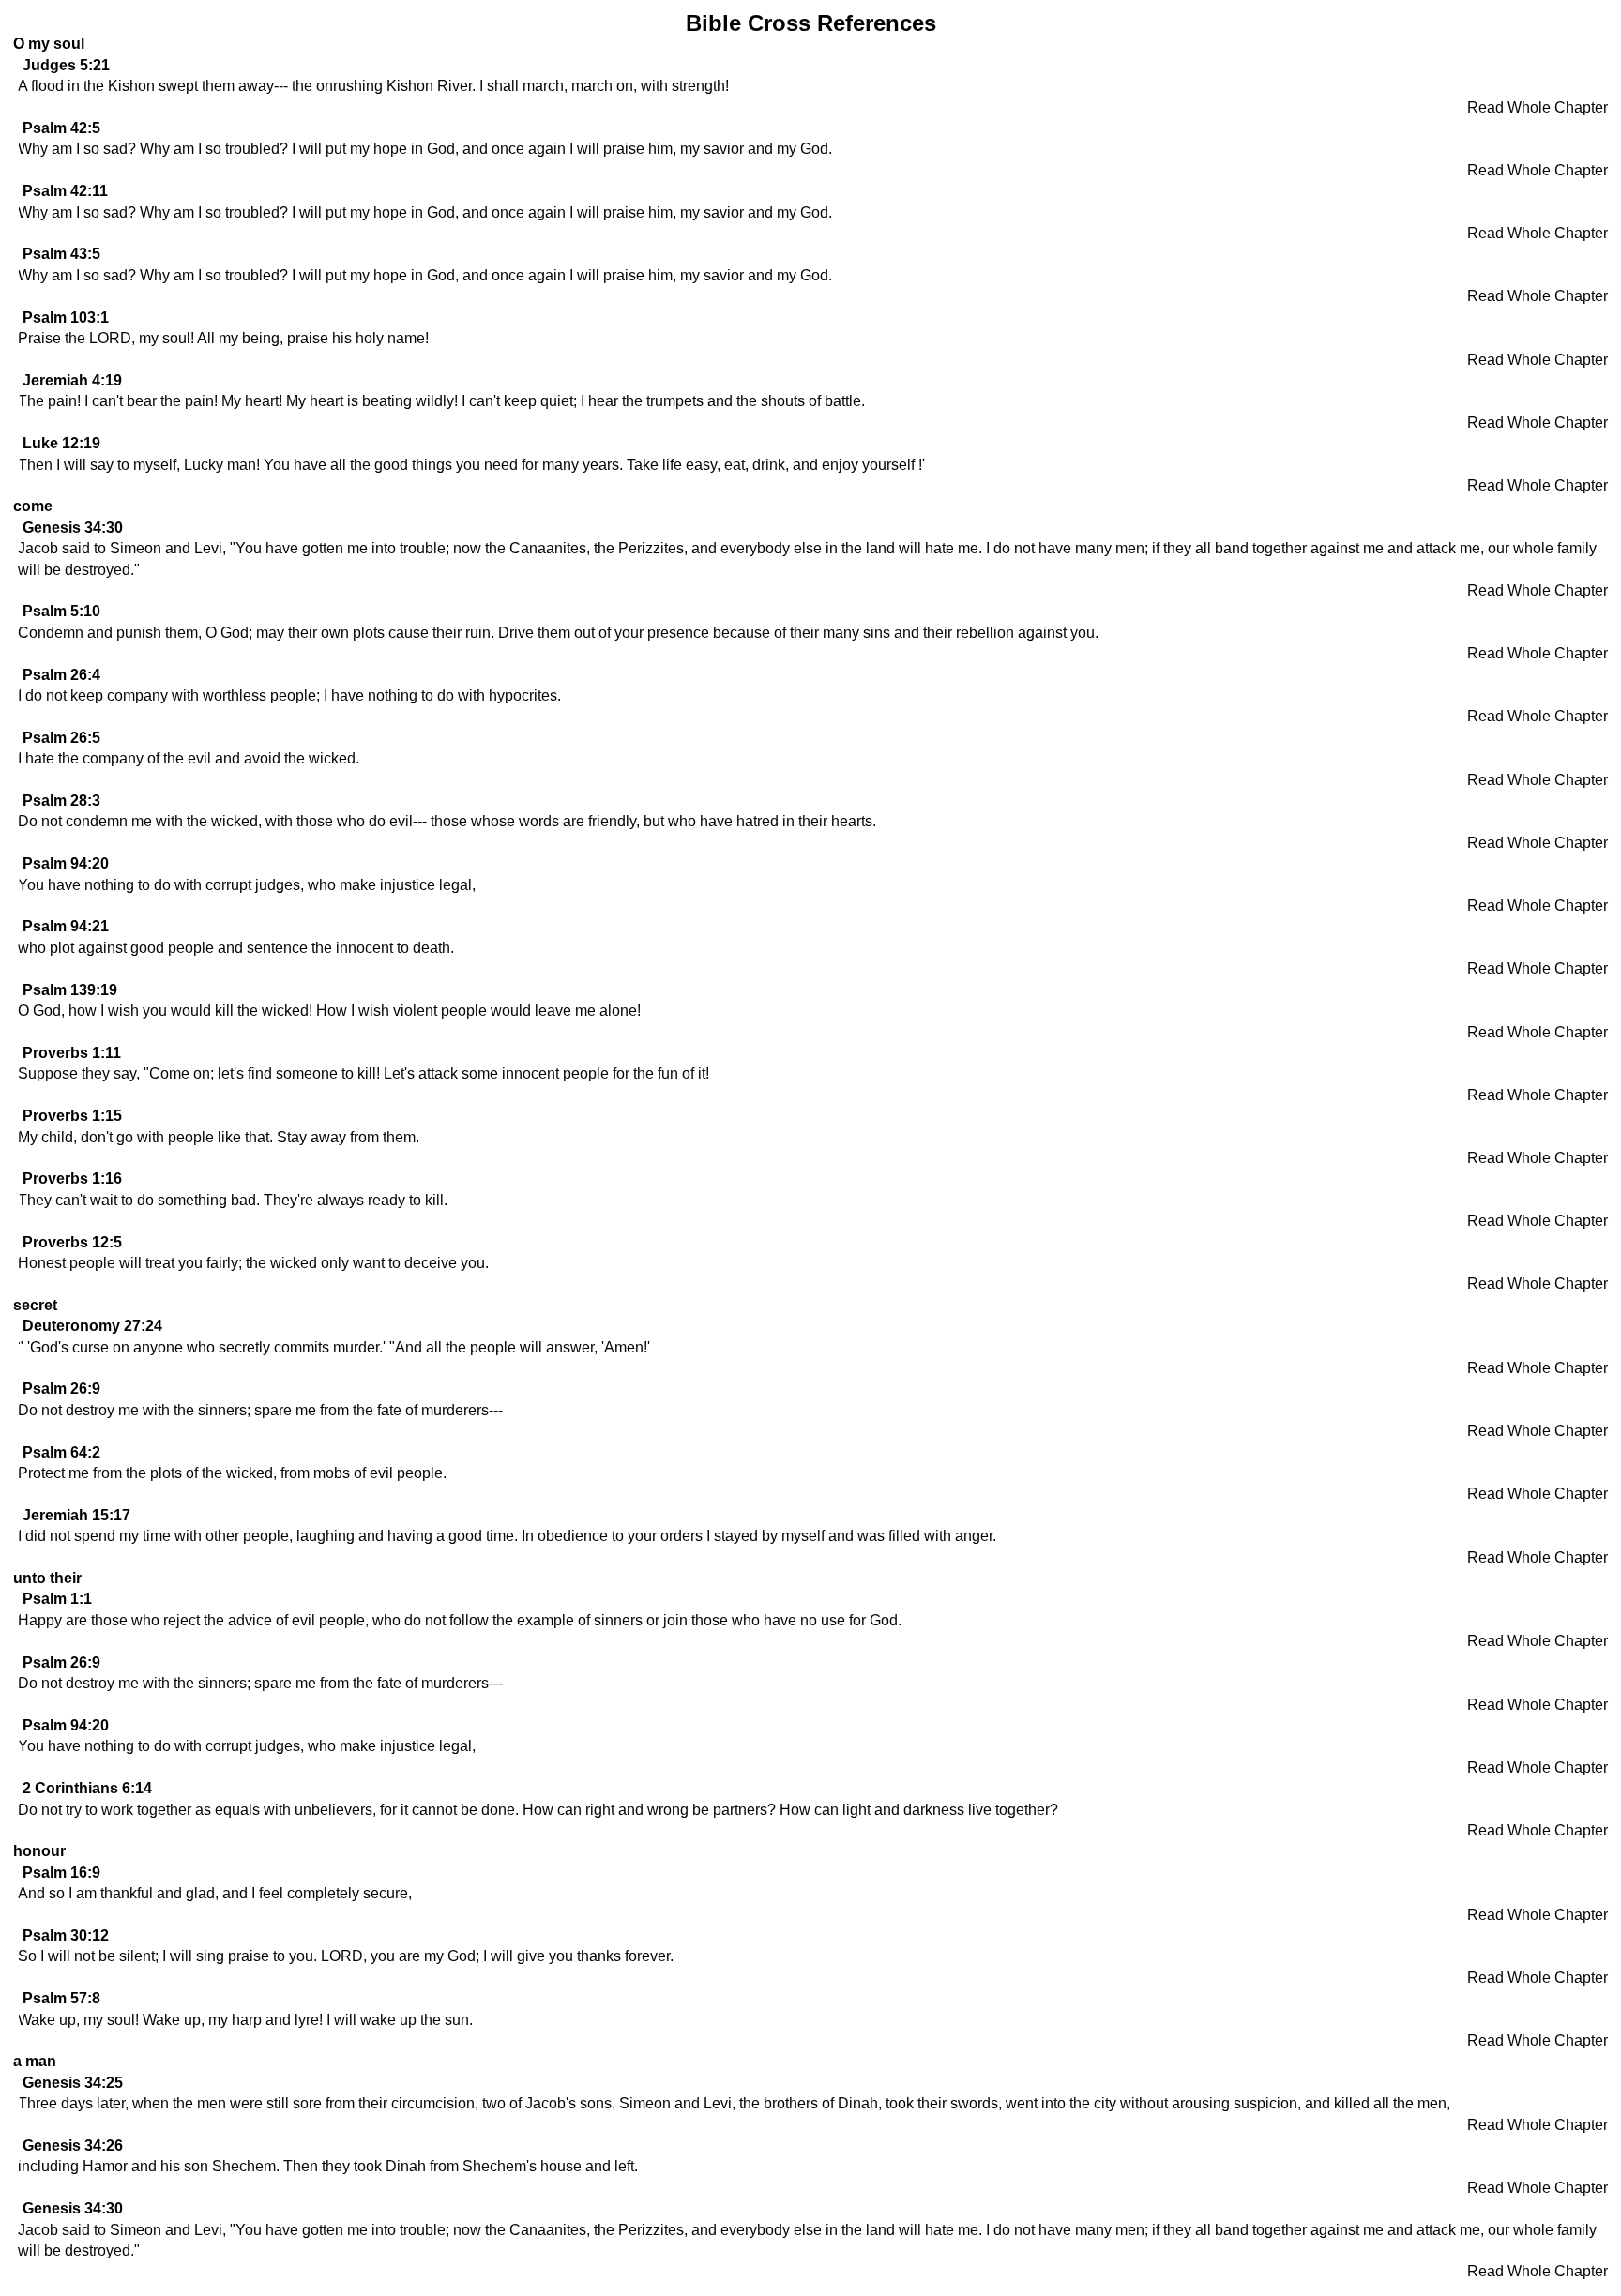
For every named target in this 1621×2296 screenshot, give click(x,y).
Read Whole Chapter (1538, 107)
